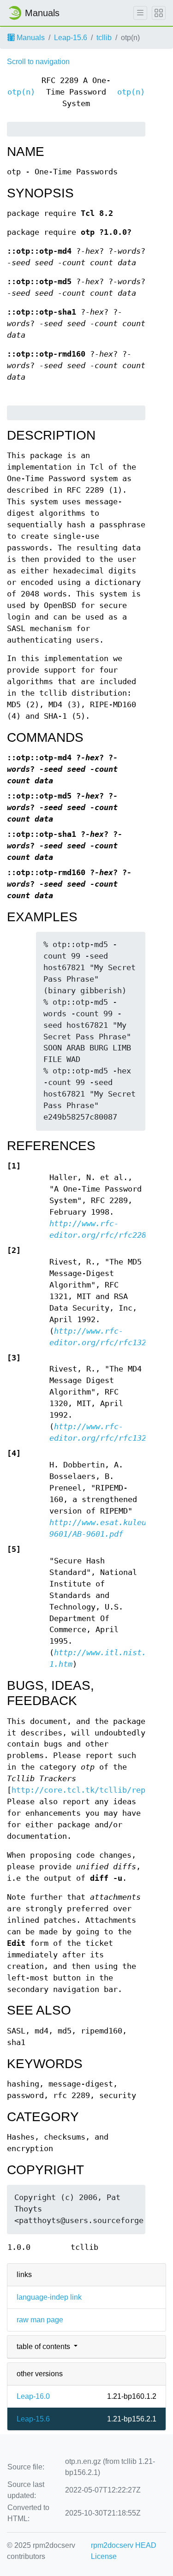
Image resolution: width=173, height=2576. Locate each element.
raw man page (40, 2320)
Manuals (30, 38)
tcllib (104, 38)
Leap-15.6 (71, 38)
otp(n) (21, 92)
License (104, 2556)
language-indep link (49, 2297)
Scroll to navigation (38, 62)
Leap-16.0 (33, 2396)
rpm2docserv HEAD (124, 2545)
